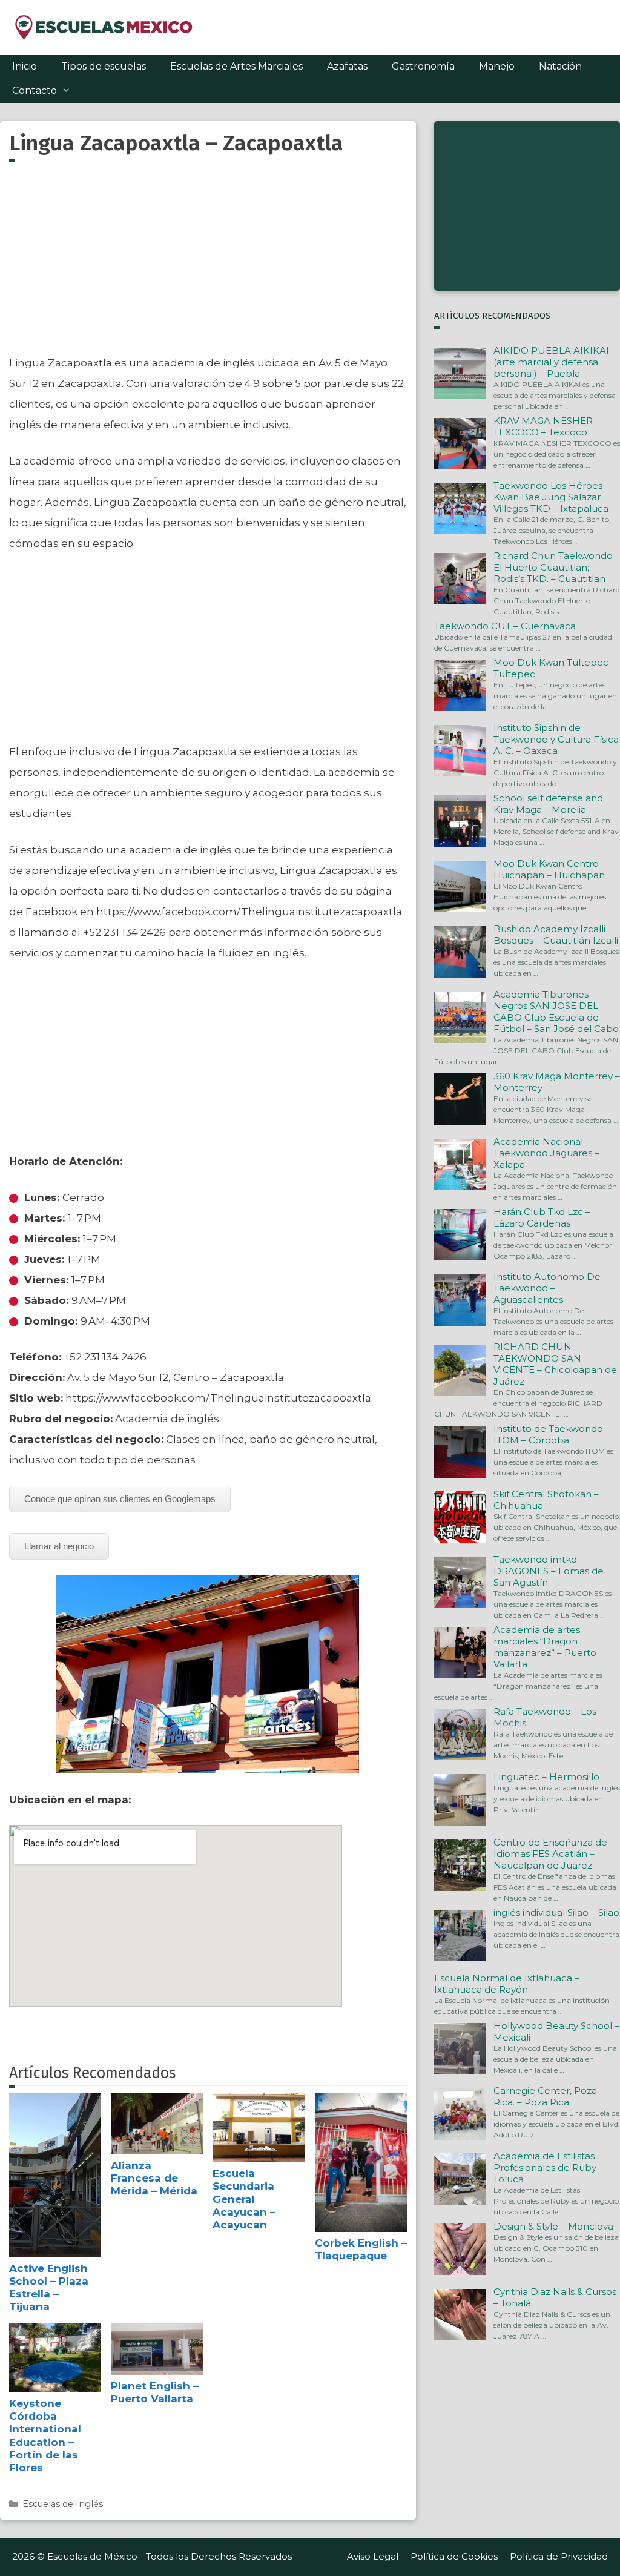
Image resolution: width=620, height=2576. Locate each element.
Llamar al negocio (59, 1546)
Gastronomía (423, 66)
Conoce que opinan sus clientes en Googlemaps (120, 1499)
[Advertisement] (208, 265)
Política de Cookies (454, 2556)
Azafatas (347, 66)
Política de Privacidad (559, 2556)
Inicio (25, 66)
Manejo (497, 66)
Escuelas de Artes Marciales (236, 66)
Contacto (35, 91)
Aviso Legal (373, 2556)
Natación (560, 66)
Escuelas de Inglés (63, 2504)
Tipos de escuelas (104, 66)
